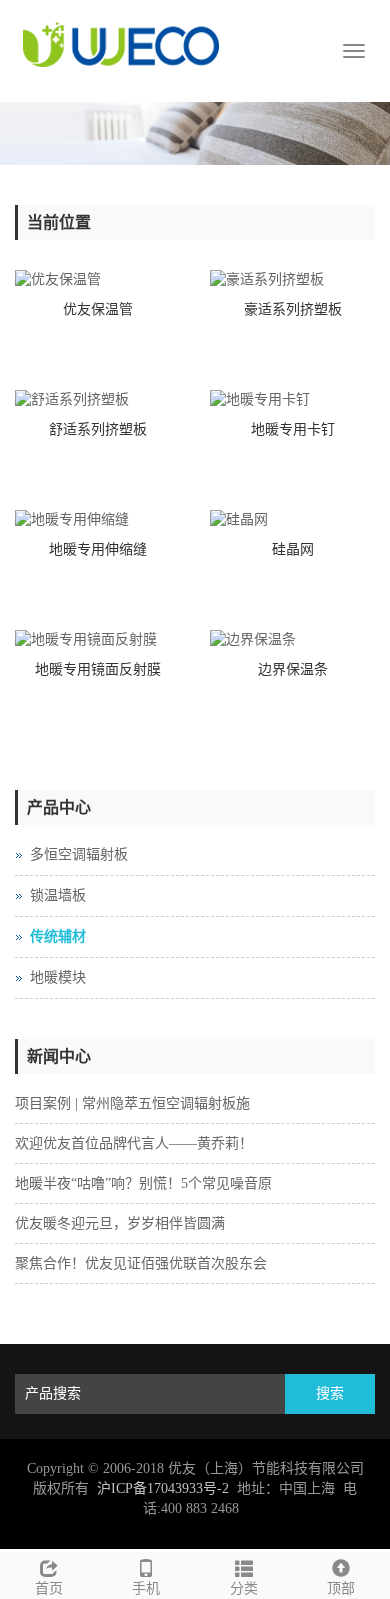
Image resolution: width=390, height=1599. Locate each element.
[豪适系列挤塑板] (292, 280)
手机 (146, 1588)
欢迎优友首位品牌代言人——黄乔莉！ (134, 1143)
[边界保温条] (292, 640)
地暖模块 (58, 977)
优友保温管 (98, 309)
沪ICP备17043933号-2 (163, 1488)
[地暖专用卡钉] (292, 400)
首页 (49, 1588)
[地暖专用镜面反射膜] (97, 640)
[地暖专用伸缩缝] (97, 520)
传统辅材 (58, 936)
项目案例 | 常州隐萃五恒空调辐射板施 (132, 1103)
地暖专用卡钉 (293, 429)
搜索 (330, 1393)
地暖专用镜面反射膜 (98, 669)
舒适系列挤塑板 (98, 429)
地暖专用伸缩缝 (98, 549)
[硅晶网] (292, 520)
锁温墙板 (58, 895)
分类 (244, 1588)
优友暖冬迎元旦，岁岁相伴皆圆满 (120, 1223)
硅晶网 (293, 549)
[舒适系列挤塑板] (97, 400)
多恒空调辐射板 (79, 854)
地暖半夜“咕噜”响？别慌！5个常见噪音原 (143, 1183)
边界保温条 (293, 669)
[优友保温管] (97, 280)
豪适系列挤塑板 (293, 309)
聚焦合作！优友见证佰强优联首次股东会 (141, 1263)
